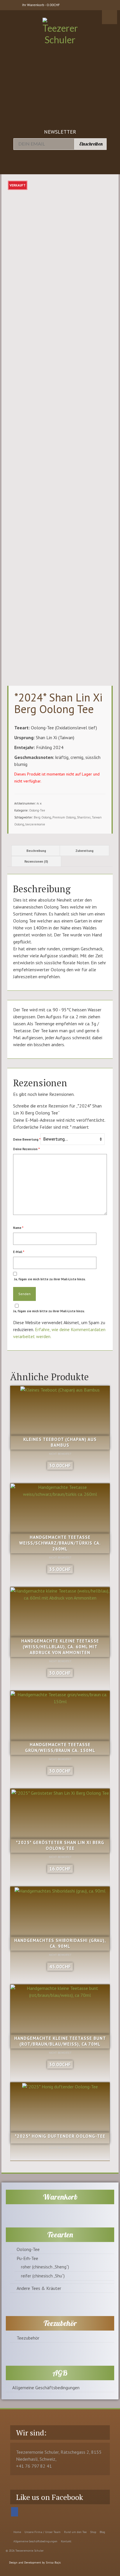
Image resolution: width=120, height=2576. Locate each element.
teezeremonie (35, 824)
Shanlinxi (84, 817)
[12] (74, 467)
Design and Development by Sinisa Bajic (35, 2562)
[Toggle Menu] (110, 17)
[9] (87, 240)
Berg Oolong (43, 817)
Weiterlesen (60, 2156)
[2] (33, 240)
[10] (46, 467)
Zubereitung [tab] (84, 851)
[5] (60, 240)
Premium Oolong (64, 817)
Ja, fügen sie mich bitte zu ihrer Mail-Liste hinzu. (50, 1279)
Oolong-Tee (37, 810)
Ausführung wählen (60, 1882)
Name (18, 1228)
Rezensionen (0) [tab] (36, 861)
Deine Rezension (26, 1149)
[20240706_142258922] (60, 204)
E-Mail (19, 1252)
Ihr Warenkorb (40, 5)
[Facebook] (15, 2512)
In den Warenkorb (60, 1478)
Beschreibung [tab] (36, 851)
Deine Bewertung (27, 1139)
